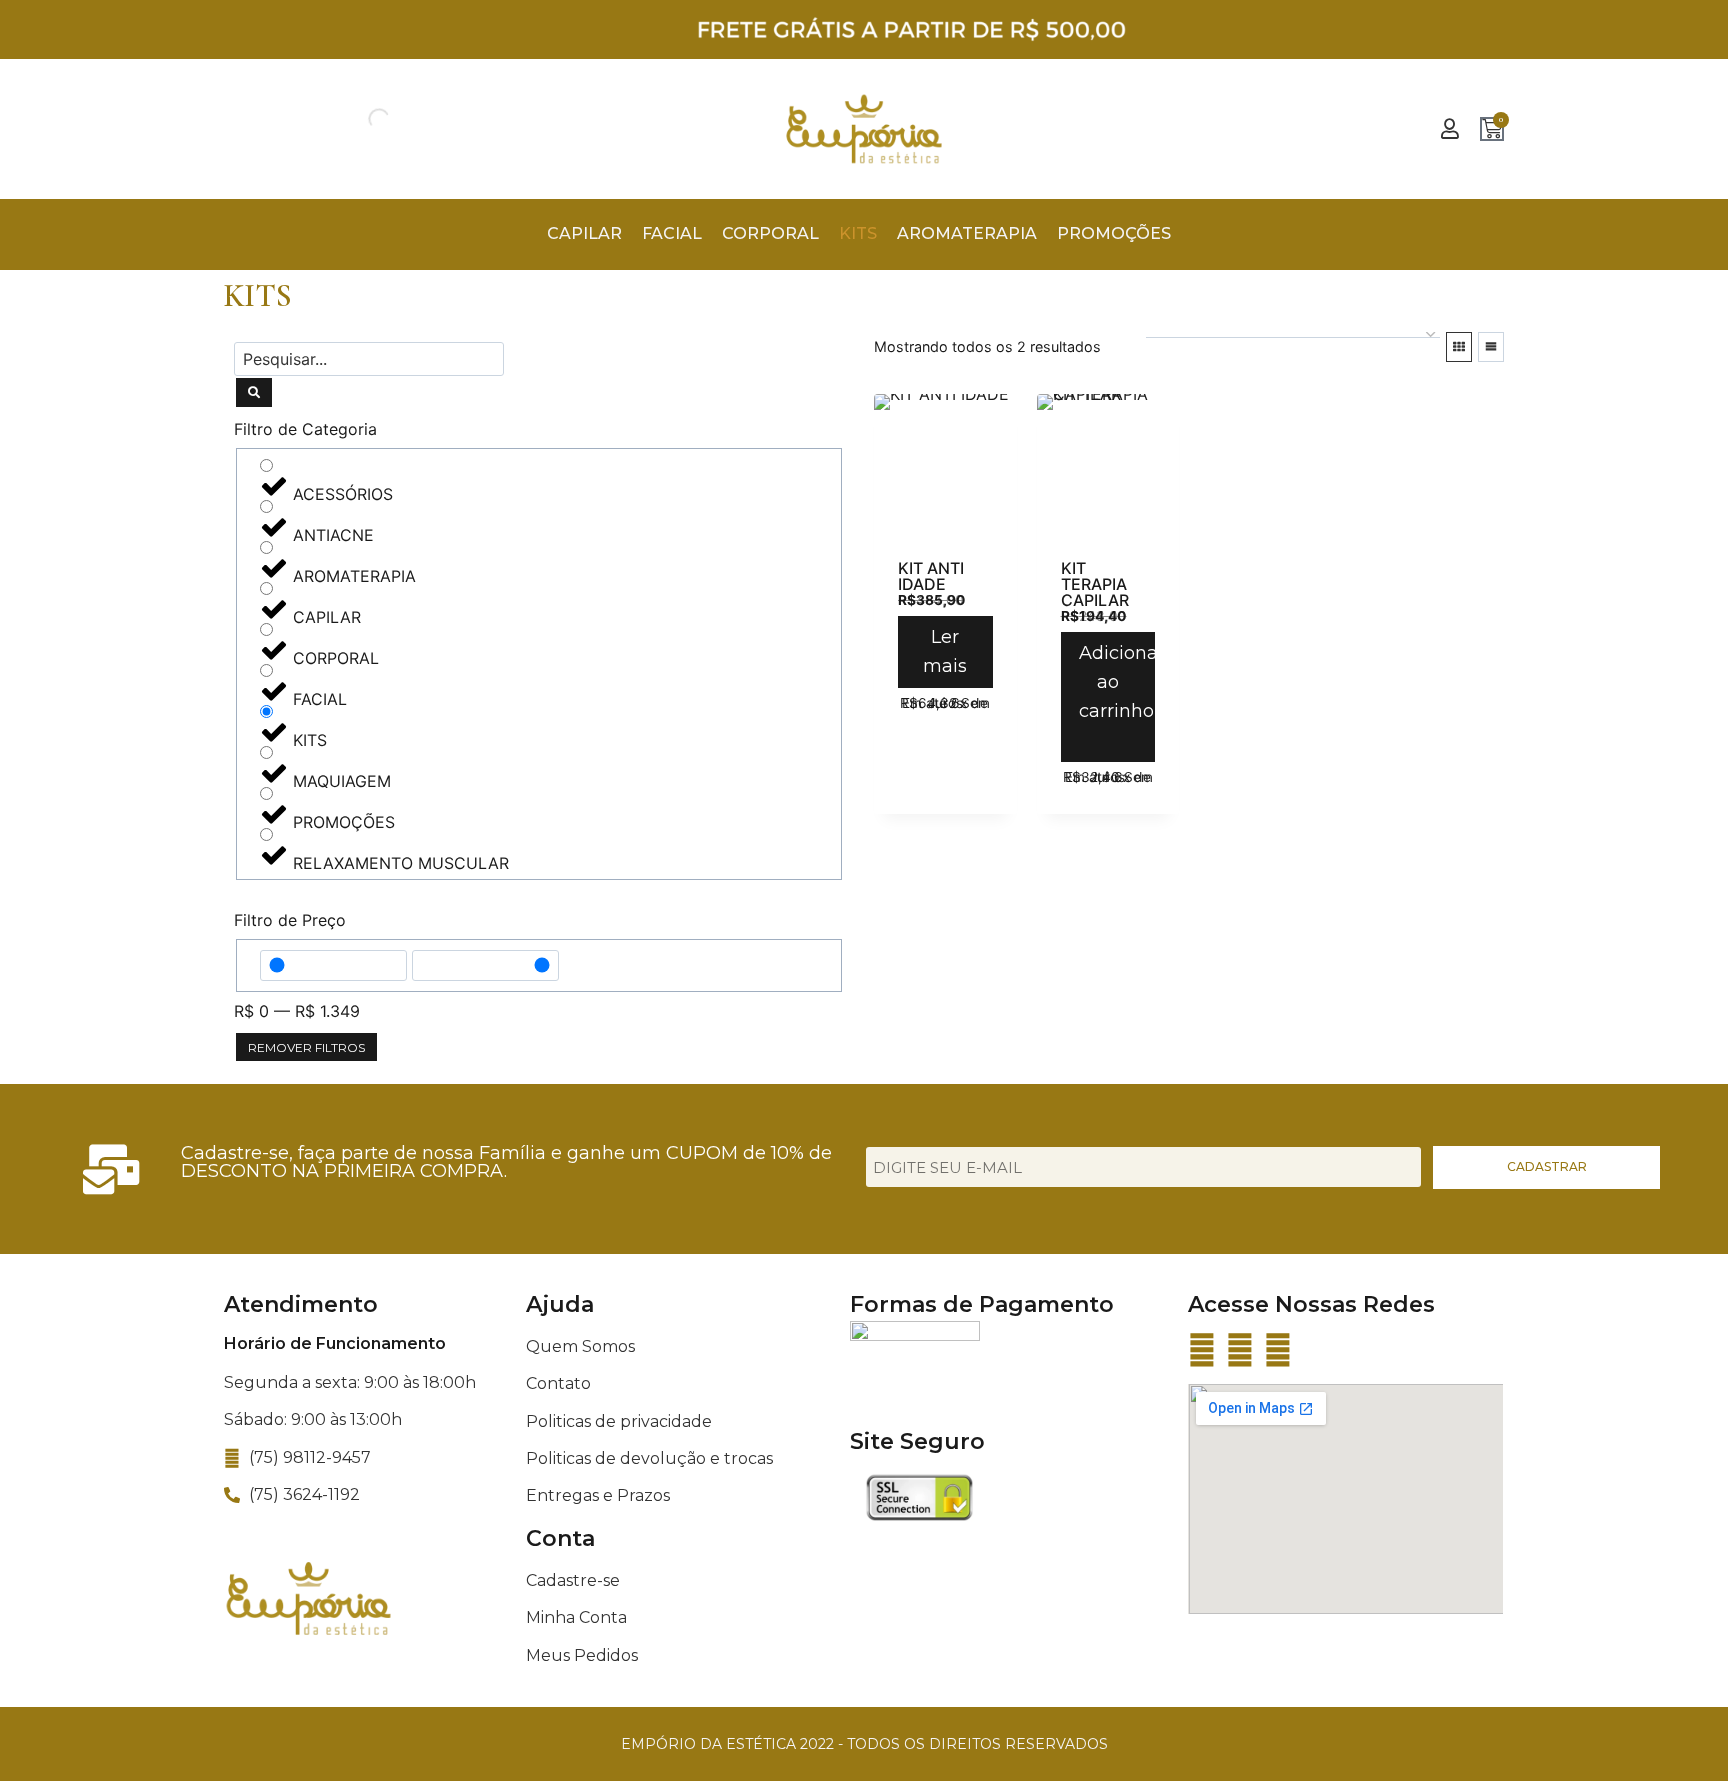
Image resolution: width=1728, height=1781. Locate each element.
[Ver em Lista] (1491, 347)
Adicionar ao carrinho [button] (1117, 682)
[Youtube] (1278, 1350)
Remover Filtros (306, 1047)
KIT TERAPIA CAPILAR (1095, 584)
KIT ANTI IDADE (931, 576)
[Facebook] (1202, 1350)
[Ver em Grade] (1459, 347)
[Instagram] (1240, 1350)
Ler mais (945, 651)
